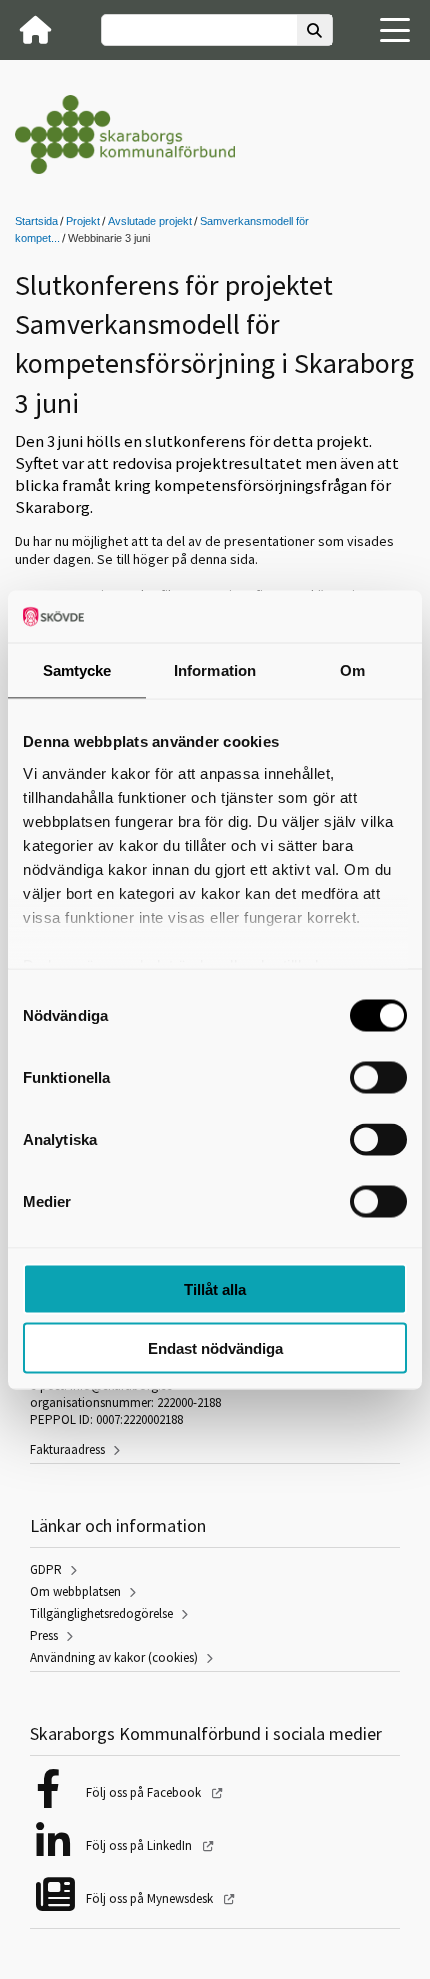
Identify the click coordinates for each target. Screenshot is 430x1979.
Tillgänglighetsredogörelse (101, 1613)
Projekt (83, 221)
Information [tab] (215, 670)
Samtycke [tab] (77, 670)
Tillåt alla (215, 1289)
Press (44, 1635)
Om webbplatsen (75, 1591)
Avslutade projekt (150, 221)
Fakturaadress (67, 1449)
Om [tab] (352, 670)
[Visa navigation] (395, 30)
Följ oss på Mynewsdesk (151, 1898)
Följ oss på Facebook (145, 1792)
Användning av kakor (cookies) (114, 1657)
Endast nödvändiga (215, 1347)
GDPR (46, 1569)
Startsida (36, 221)
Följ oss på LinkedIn (140, 1845)
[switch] (378, 1078)
